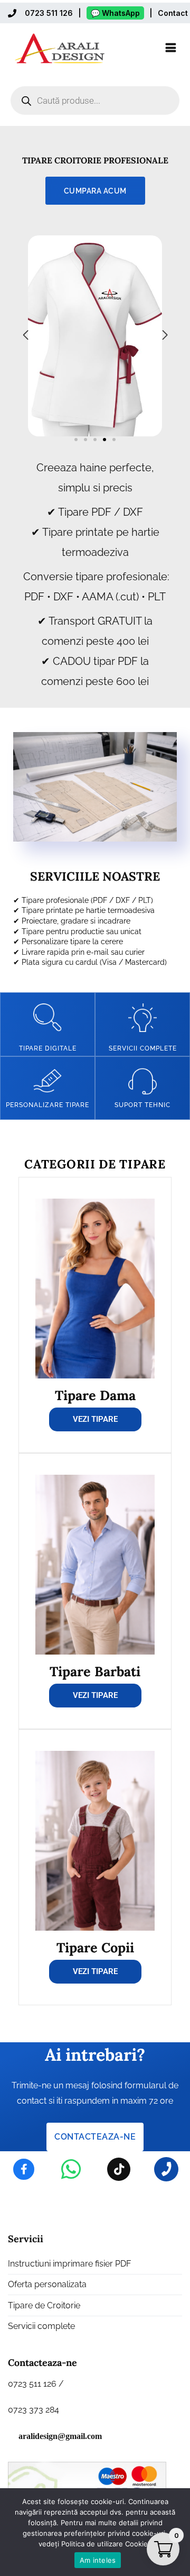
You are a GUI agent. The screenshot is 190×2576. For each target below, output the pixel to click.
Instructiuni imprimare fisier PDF (69, 2264)
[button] (76, 440)
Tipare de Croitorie (44, 2305)
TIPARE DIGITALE (48, 1048)
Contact (173, 13)
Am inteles (98, 2560)
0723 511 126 (49, 13)
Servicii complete (143, 1048)
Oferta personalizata (47, 2284)
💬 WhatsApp (115, 13)
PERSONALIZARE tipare (47, 1105)
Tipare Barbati (95, 1671)
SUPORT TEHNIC (142, 1105)
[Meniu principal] (171, 48)
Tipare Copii (95, 1948)
